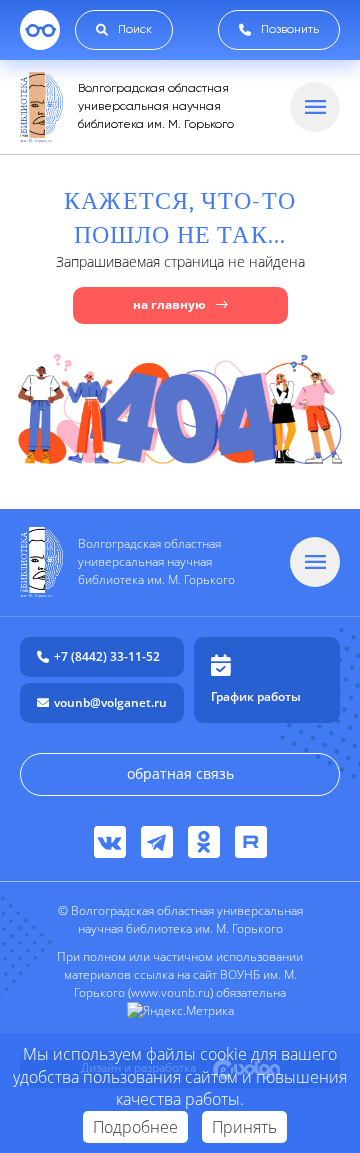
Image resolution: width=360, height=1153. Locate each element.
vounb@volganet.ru (110, 702)
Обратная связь (180, 773)
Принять (244, 1127)
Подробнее (135, 1127)
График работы (256, 696)
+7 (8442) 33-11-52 (107, 656)
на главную (169, 304)
